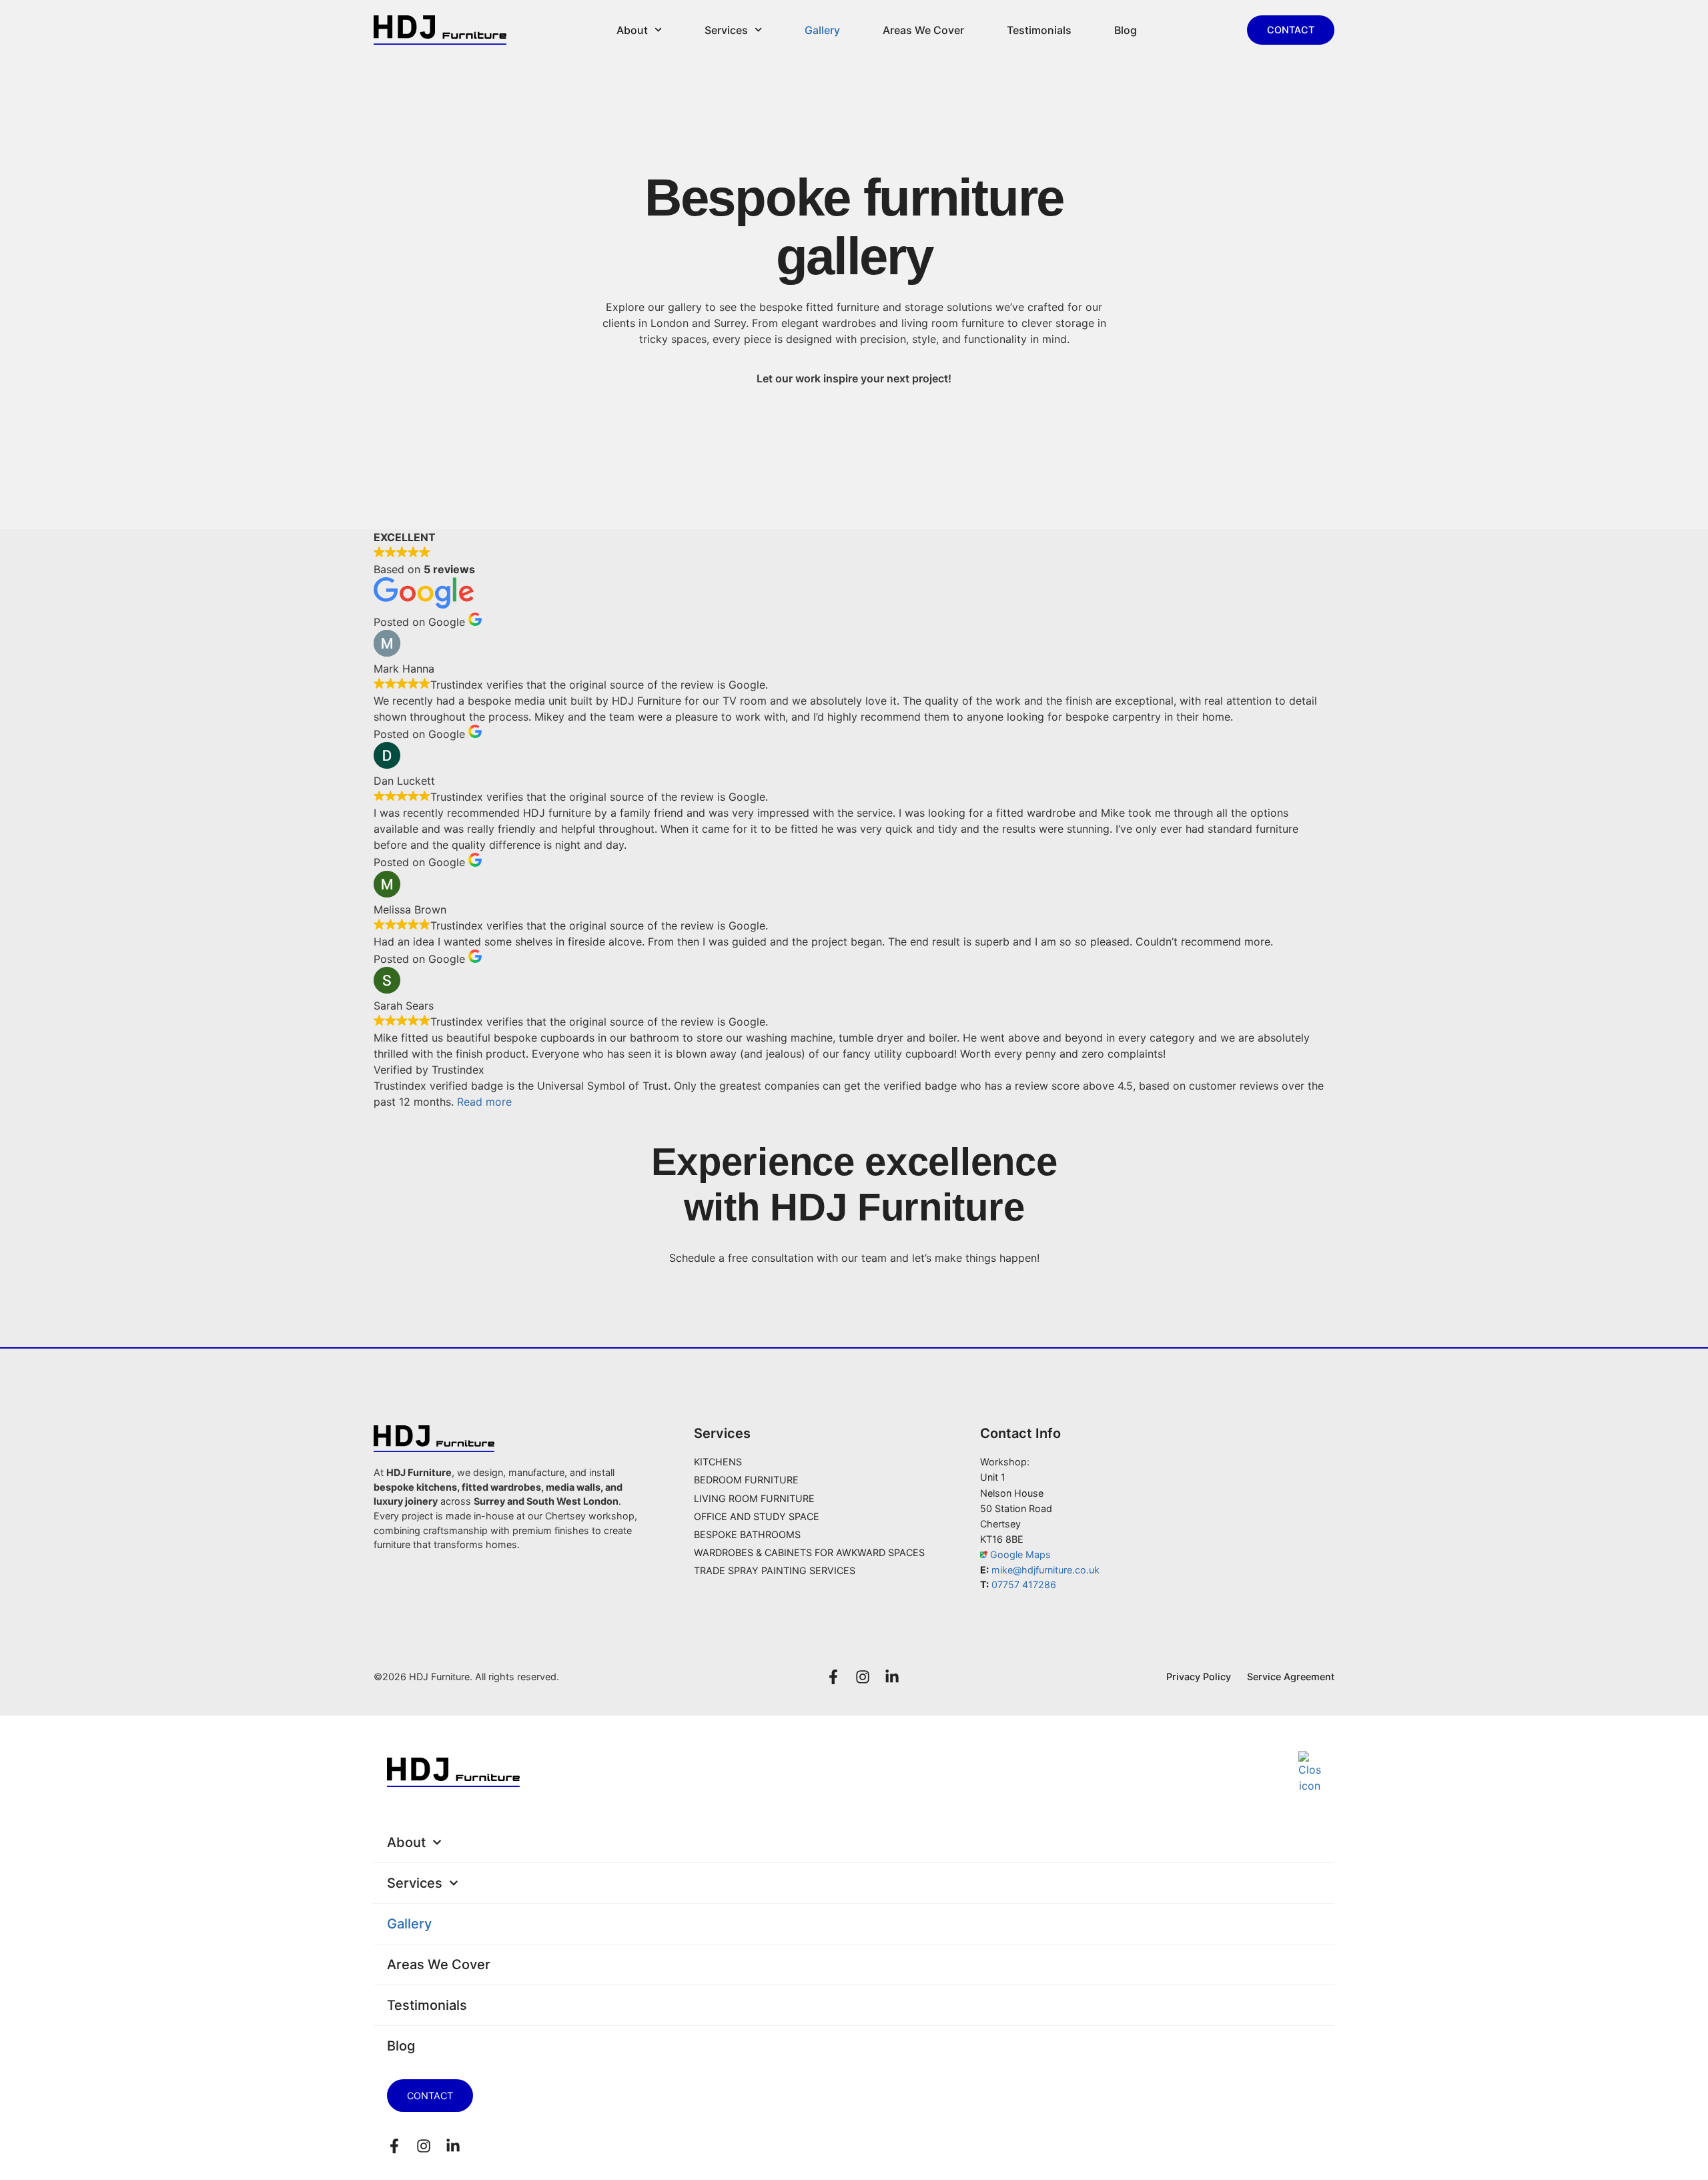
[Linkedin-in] (892, 1677)
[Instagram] (863, 1677)
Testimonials (1039, 30)
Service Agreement (1291, 1677)
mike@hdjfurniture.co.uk (1045, 1570)
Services (726, 30)
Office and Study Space (757, 1516)
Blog (1126, 30)
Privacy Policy (1199, 1677)
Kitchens (718, 1462)
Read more (484, 1102)
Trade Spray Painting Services (775, 1570)
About (632, 30)
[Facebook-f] (833, 1677)
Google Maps (1019, 1554)
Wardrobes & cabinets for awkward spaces (809, 1552)
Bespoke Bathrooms (747, 1534)
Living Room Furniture (754, 1498)
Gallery (822, 30)
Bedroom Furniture (746, 1480)
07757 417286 (1024, 1584)
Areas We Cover (923, 30)
